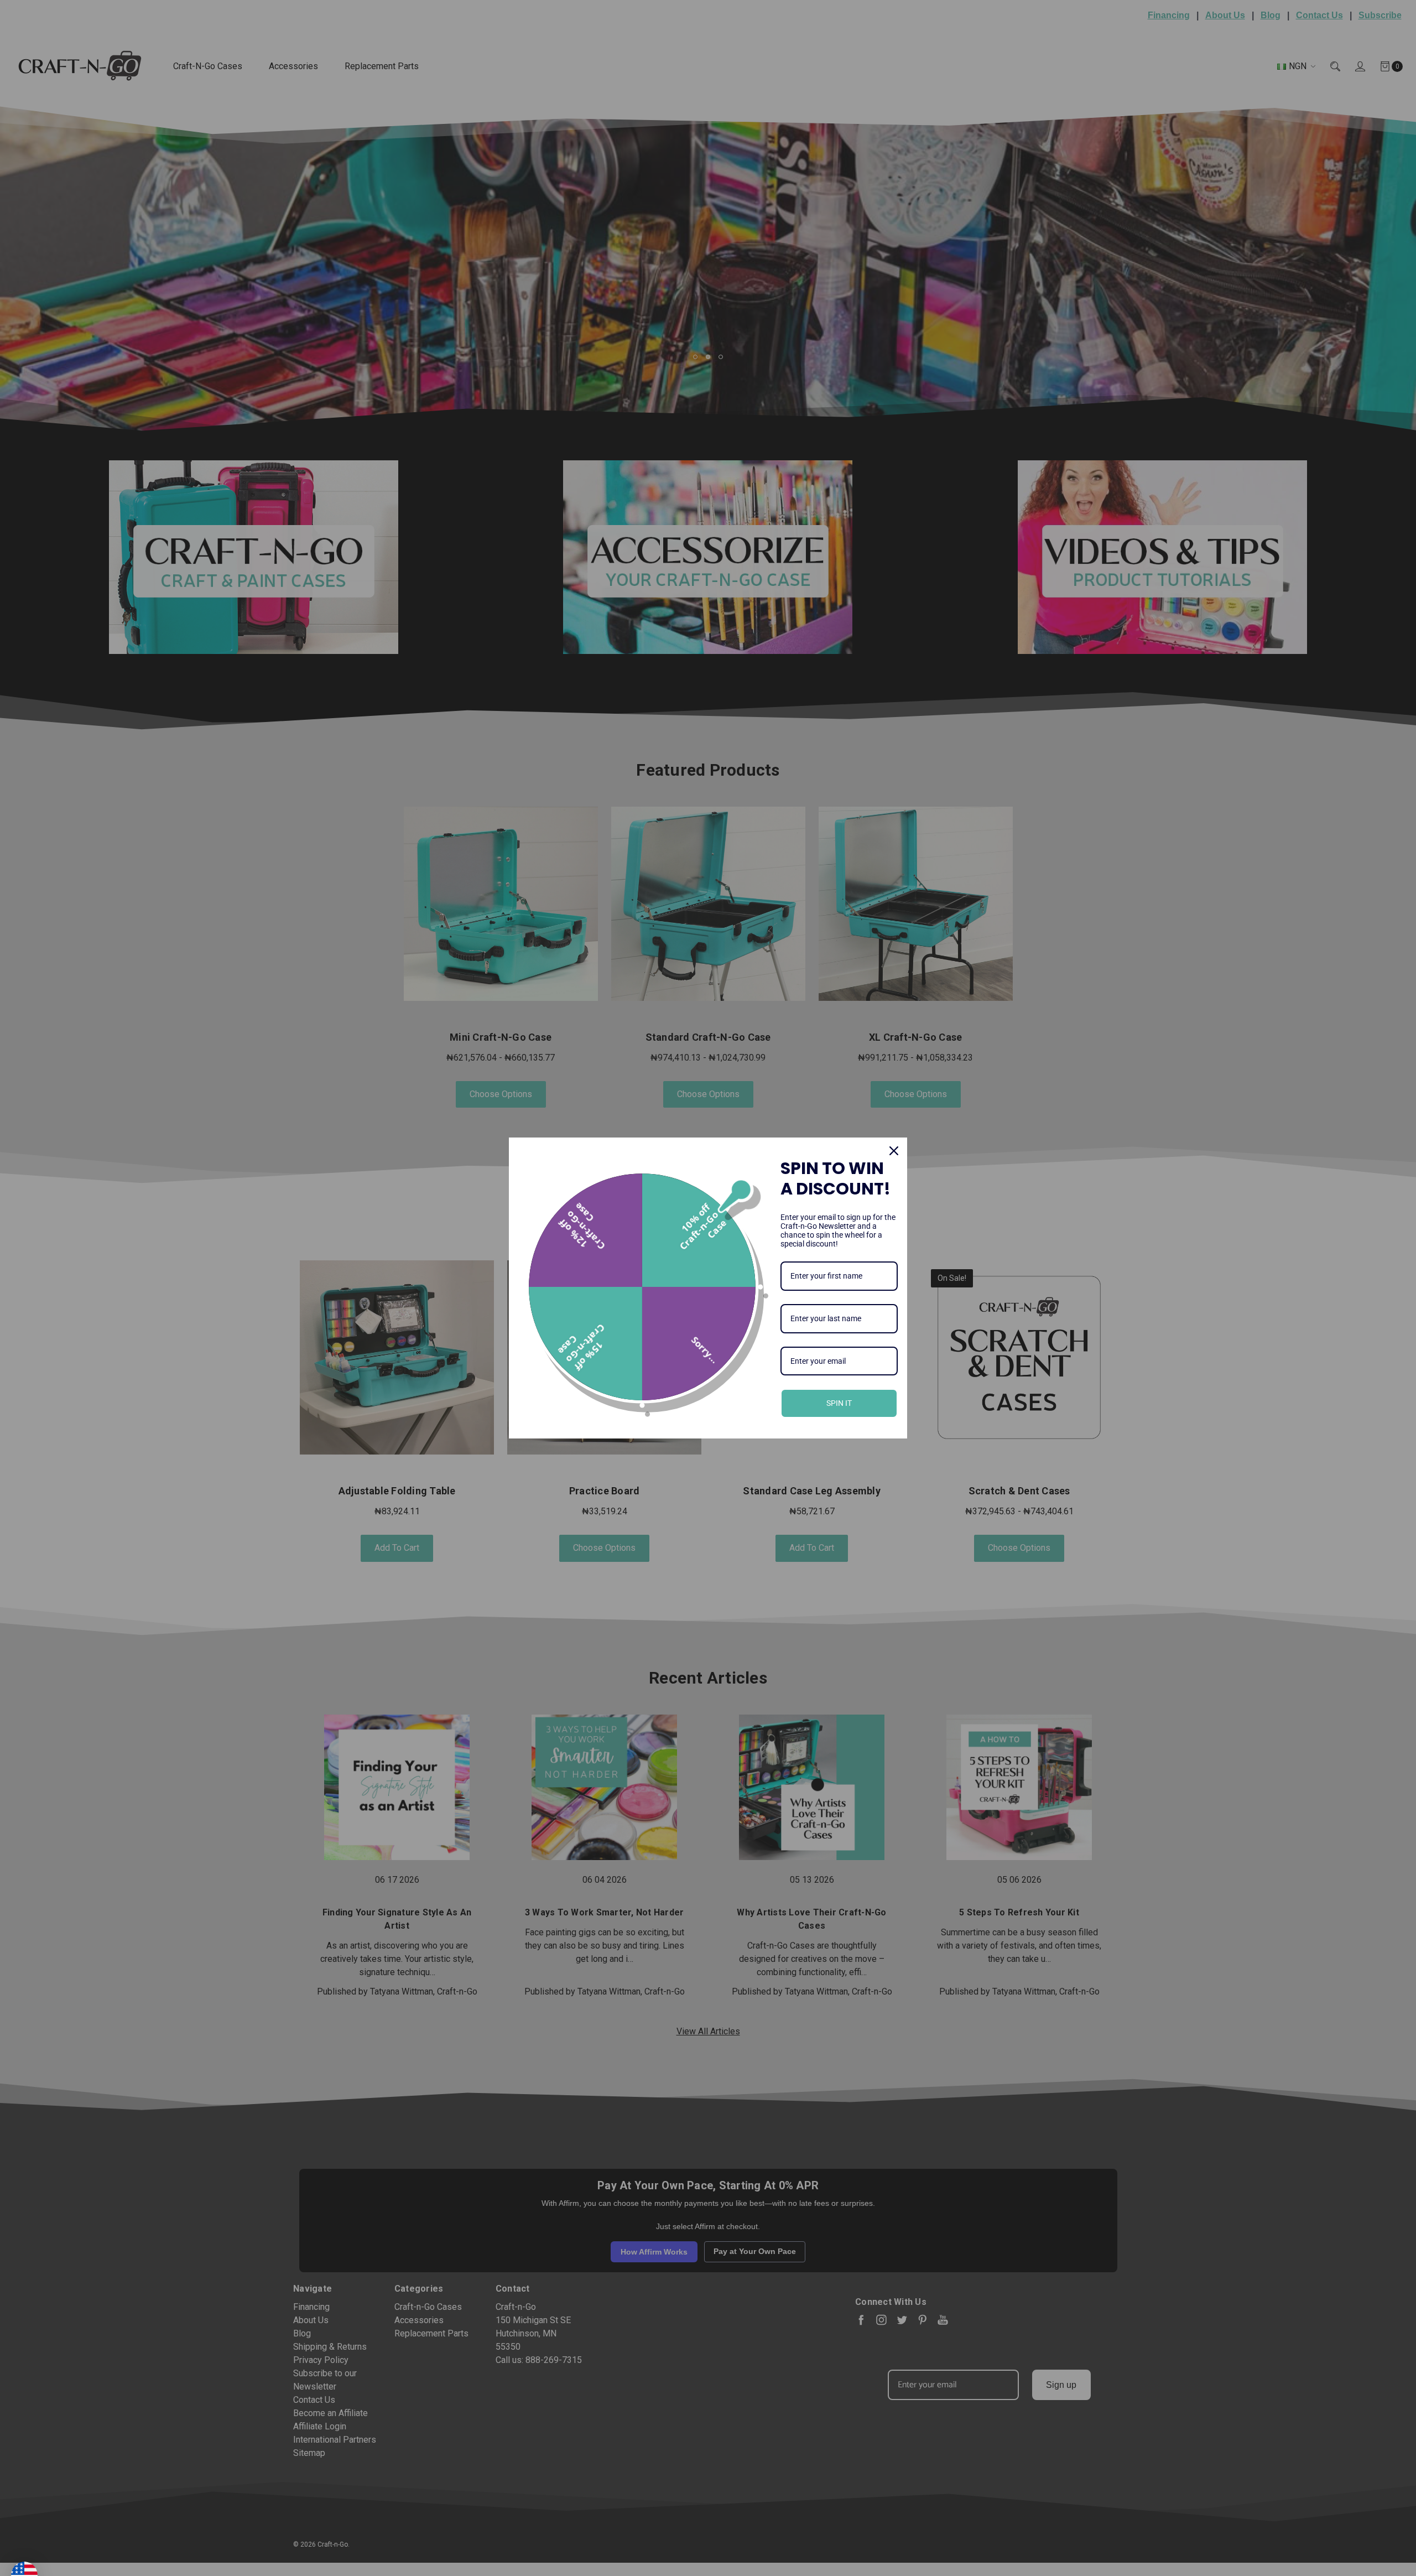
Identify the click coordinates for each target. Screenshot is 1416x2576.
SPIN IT (839, 1403)
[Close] (894, 1151)
